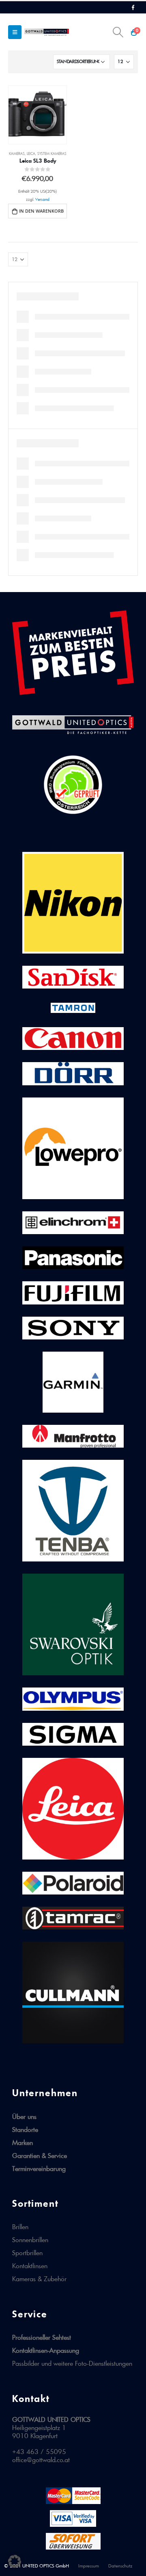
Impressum (89, 2566)
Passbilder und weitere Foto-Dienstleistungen (72, 2363)
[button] (15, 2561)
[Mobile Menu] (15, 32)
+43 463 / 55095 (39, 2452)
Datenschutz (120, 2566)
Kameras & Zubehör (39, 2279)
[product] (38, 115)
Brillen (20, 2227)
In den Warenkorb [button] (41, 211)
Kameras (17, 154)
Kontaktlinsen (30, 2266)
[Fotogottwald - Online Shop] (47, 32)
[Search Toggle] (118, 32)
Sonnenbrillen (30, 2240)
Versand (42, 199)
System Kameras (52, 154)
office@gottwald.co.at (41, 2460)
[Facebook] (133, 7)
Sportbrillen (27, 2253)
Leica (31, 154)
